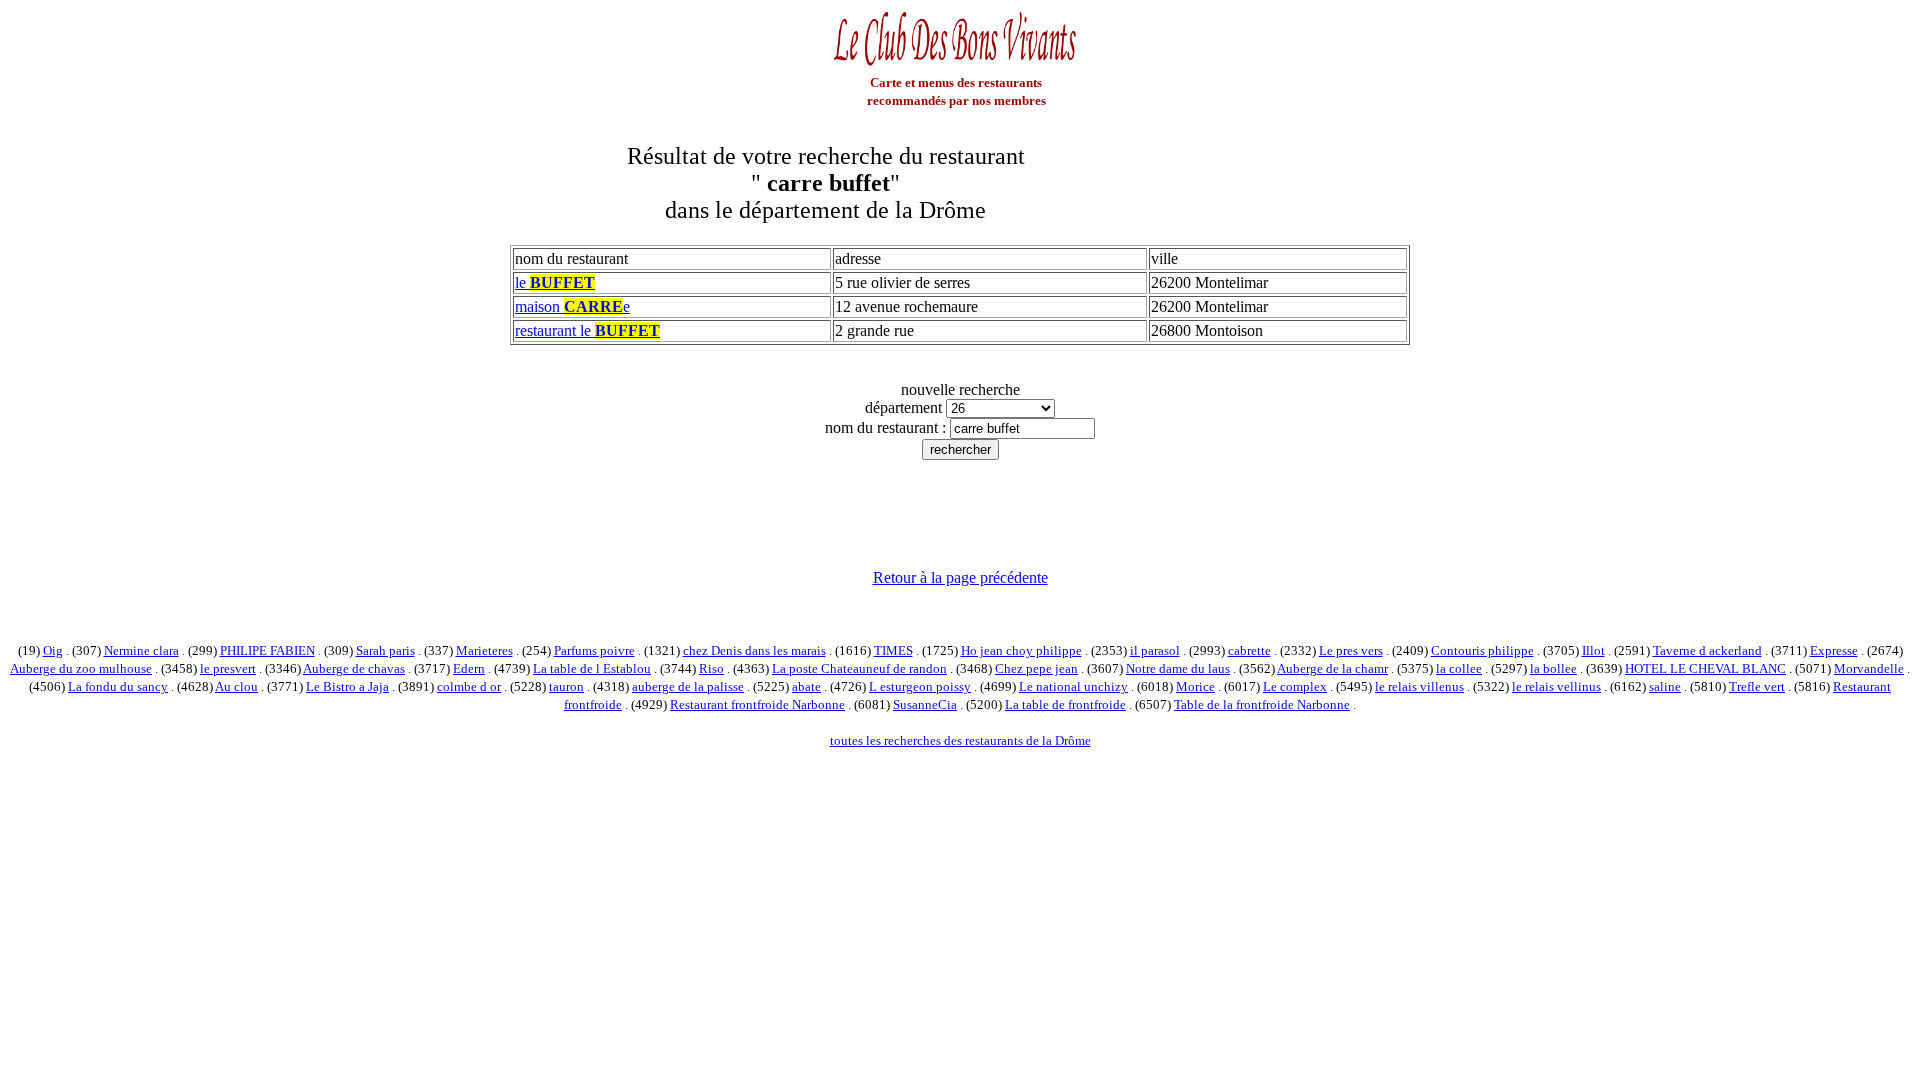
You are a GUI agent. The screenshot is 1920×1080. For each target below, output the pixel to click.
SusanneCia (925, 704)
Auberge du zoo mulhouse (81, 668)
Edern (469, 668)
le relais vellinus (1556, 686)
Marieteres (484, 650)
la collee (1459, 668)
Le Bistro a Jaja (347, 686)
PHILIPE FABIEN (267, 650)
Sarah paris (385, 650)
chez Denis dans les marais (754, 650)
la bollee (1553, 668)
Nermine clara (141, 650)
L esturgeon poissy (920, 686)
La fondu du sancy (118, 686)
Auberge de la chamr (1332, 668)
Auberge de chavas (354, 668)
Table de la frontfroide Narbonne (1262, 704)
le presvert (228, 668)
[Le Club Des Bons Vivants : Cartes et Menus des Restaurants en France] (956, 63)
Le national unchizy (1073, 686)
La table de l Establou (592, 668)
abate (806, 686)
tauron (566, 686)
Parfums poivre (594, 650)
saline (1665, 686)
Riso (711, 668)
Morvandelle (1869, 668)
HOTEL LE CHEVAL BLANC (1705, 668)
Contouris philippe (1482, 650)
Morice (1195, 686)
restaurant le (587, 330)
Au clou (236, 686)
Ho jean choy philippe (1021, 650)
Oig (53, 650)
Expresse (1834, 650)
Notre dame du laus (1178, 668)
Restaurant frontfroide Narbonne (757, 704)
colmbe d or (469, 686)
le (555, 282)
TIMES (893, 650)
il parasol (1155, 650)
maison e (572, 306)
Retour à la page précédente (960, 577)
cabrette (1249, 650)
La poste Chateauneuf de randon (859, 668)
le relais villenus (1419, 686)
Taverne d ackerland (1707, 650)
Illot (1593, 650)
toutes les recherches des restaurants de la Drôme (960, 740)
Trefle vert (1757, 686)
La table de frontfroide (1065, 704)
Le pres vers (1351, 650)
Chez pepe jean (1036, 668)
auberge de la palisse (688, 686)
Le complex (1295, 686)
